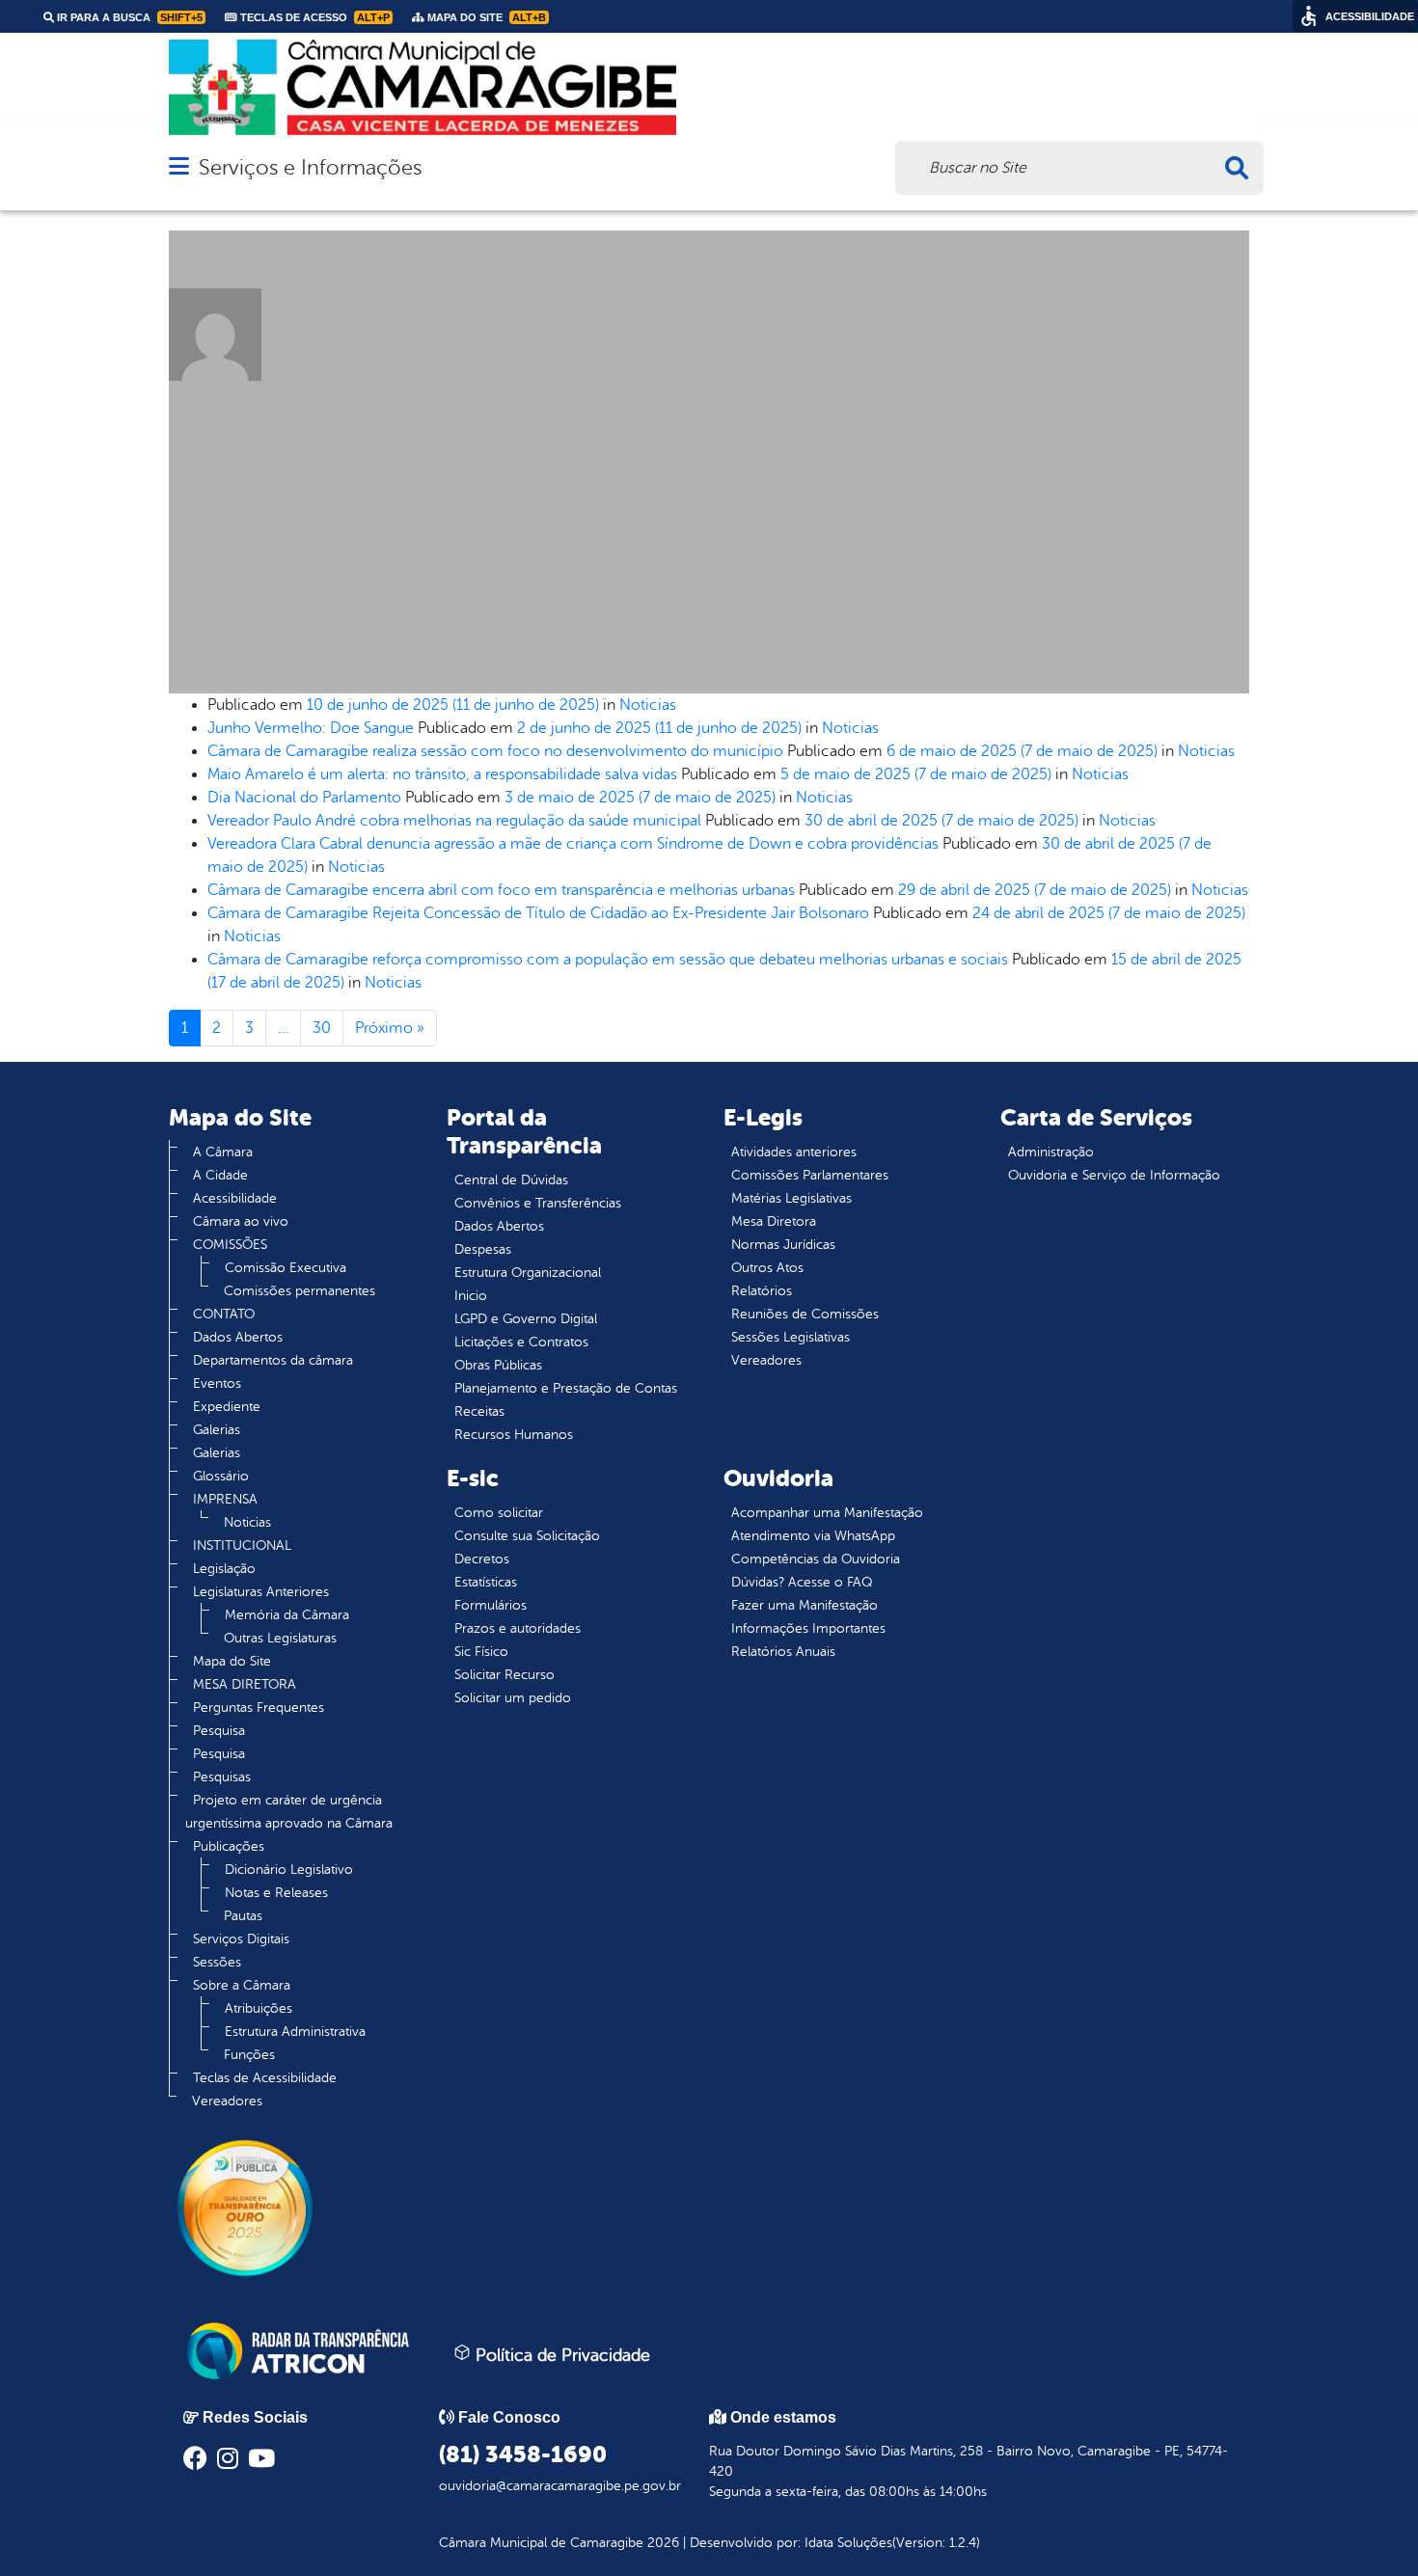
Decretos (482, 1559)
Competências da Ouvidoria (816, 1559)
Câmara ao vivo (241, 1221)
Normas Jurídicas (783, 1245)
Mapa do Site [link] (485, 17)
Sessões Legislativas (791, 1337)
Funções (249, 2055)
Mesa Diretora (774, 1221)
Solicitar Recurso (504, 1675)
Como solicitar (499, 1513)
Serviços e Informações (310, 167)
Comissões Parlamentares (810, 1175)
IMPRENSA (225, 1499)
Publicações (229, 1846)
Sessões (217, 1962)
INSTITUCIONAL (242, 1546)
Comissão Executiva (286, 1268)
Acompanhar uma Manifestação (827, 1513)
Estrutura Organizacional (528, 1273)
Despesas (483, 1249)
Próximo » (390, 1028)
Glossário (221, 1476)
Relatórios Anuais (783, 1652)
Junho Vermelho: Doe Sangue (311, 728)
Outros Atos (767, 1268)
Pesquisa (219, 1731)
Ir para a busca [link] (128, 17)
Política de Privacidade (560, 2355)
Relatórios (762, 1291)
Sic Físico (481, 1652)
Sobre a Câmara (242, 1985)
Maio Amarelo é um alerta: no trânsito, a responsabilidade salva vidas (442, 774)
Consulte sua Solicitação (527, 1536)
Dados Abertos (238, 1337)
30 (322, 1028)
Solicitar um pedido (513, 1698)
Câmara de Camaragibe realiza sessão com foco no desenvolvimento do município (495, 751)
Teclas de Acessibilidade (265, 2078)
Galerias (217, 1430)
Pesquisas (222, 1777)
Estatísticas (486, 1582)
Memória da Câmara (287, 1615)
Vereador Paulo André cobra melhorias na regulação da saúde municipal (454, 821)
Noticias (648, 705)
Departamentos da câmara (273, 1360)
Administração (1051, 1152)
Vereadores (227, 2101)
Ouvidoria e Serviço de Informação (1114, 1175)
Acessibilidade (235, 1198)
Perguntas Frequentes (259, 1708)
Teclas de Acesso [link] (314, 17)
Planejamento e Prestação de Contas (566, 1388)
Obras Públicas (498, 1365)
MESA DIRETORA (245, 1684)
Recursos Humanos (514, 1435)
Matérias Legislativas (791, 1198)
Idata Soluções (848, 2543)
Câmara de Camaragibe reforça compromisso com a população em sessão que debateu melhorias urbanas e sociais (608, 960)
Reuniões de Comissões (805, 1314)
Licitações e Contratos (521, 1342)
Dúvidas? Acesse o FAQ (802, 1582)
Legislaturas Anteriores (261, 1592)
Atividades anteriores (794, 1152)
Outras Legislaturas (280, 1638)
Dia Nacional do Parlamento (304, 798)
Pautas (243, 1916)
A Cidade (220, 1175)
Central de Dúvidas (511, 1180)
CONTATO (224, 1314)
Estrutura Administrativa (295, 2032)
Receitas (479, 1411)
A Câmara (223, 1152)
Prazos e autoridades (518, 1628)
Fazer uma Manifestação (804, 1605)
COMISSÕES (230, 1245)
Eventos (217, 1383)
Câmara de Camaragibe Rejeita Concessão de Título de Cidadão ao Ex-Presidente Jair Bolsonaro (538, 913)
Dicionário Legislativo (289, 1870)
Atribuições (259, 2008)
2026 (661, 2543)
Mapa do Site (232, 1661)
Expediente (227, 1407)
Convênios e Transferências (538, 1203)
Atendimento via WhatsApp (813, 1536)
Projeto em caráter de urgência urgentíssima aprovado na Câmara (289, 1812)
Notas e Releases (276, 1893)
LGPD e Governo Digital (526, 1319)
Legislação (224, 1569)
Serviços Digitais (241, 1939)
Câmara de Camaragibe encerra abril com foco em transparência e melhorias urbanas (501, 890)
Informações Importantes (808, 1628)
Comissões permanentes (300, 1291)
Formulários (491, 1605)
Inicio (471, 1296)
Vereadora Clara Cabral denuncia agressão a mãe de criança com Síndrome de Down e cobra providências (573, 844)
